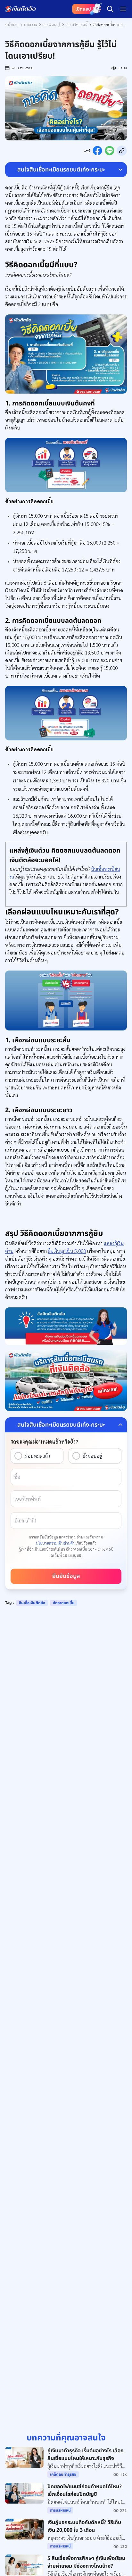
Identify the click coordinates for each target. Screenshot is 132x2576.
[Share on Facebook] (97, 151)
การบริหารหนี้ (76, 24)
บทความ (30, 24)
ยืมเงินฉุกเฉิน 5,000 (67, 1251)
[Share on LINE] (110, 151)
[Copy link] (122, 151)
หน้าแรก (12, 24)
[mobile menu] (123, 9)
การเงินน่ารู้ (51, 24)
